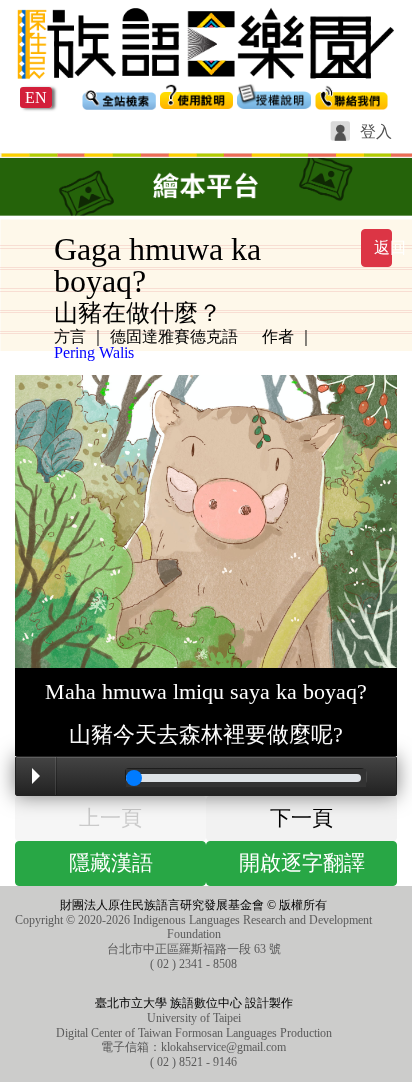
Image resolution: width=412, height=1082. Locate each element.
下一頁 (301, 818)
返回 (383, 247)
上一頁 (110, 818)
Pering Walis (94, 352)
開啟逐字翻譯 (302, 863)
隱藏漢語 (111, 863)
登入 (376, 132)
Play (36, 776)
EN (36, 97)
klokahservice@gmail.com (223, 1047)
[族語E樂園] (206, 81)
